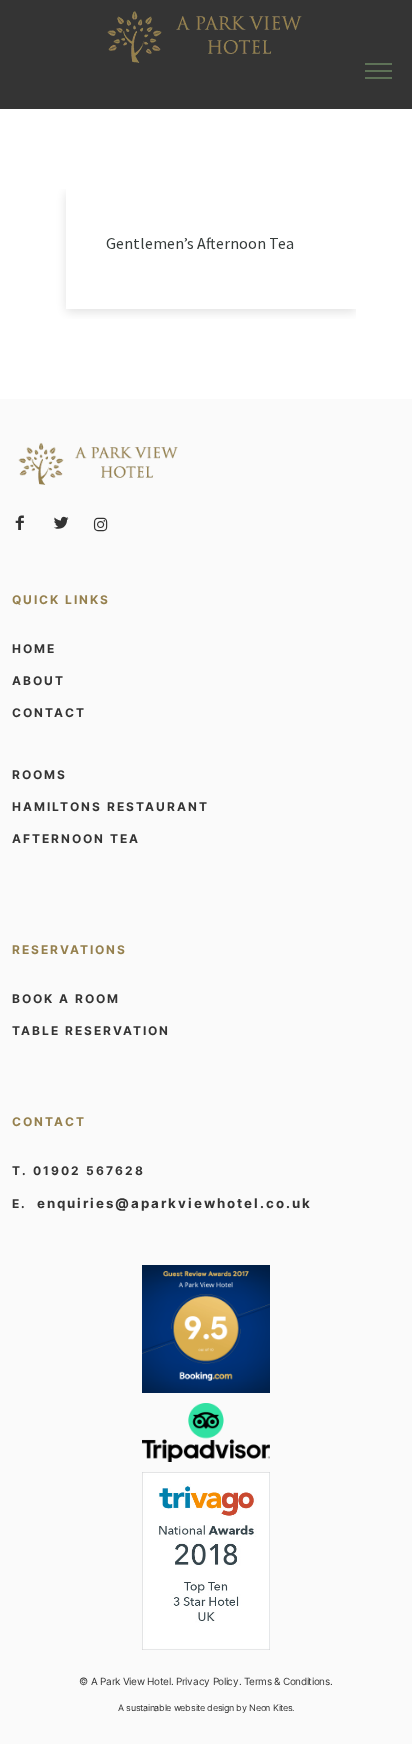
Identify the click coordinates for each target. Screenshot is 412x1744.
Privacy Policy (207, 1681)
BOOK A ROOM (66, 998)
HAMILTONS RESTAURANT (110, 806)
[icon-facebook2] (25, 523)
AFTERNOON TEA (76, 838)
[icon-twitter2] (66, 523)
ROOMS (39, 774)
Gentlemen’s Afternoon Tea (200, 243)
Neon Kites (270, 1707)
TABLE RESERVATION (91, 1030)
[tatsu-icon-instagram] (101, 524)
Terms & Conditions (287, 1681)
